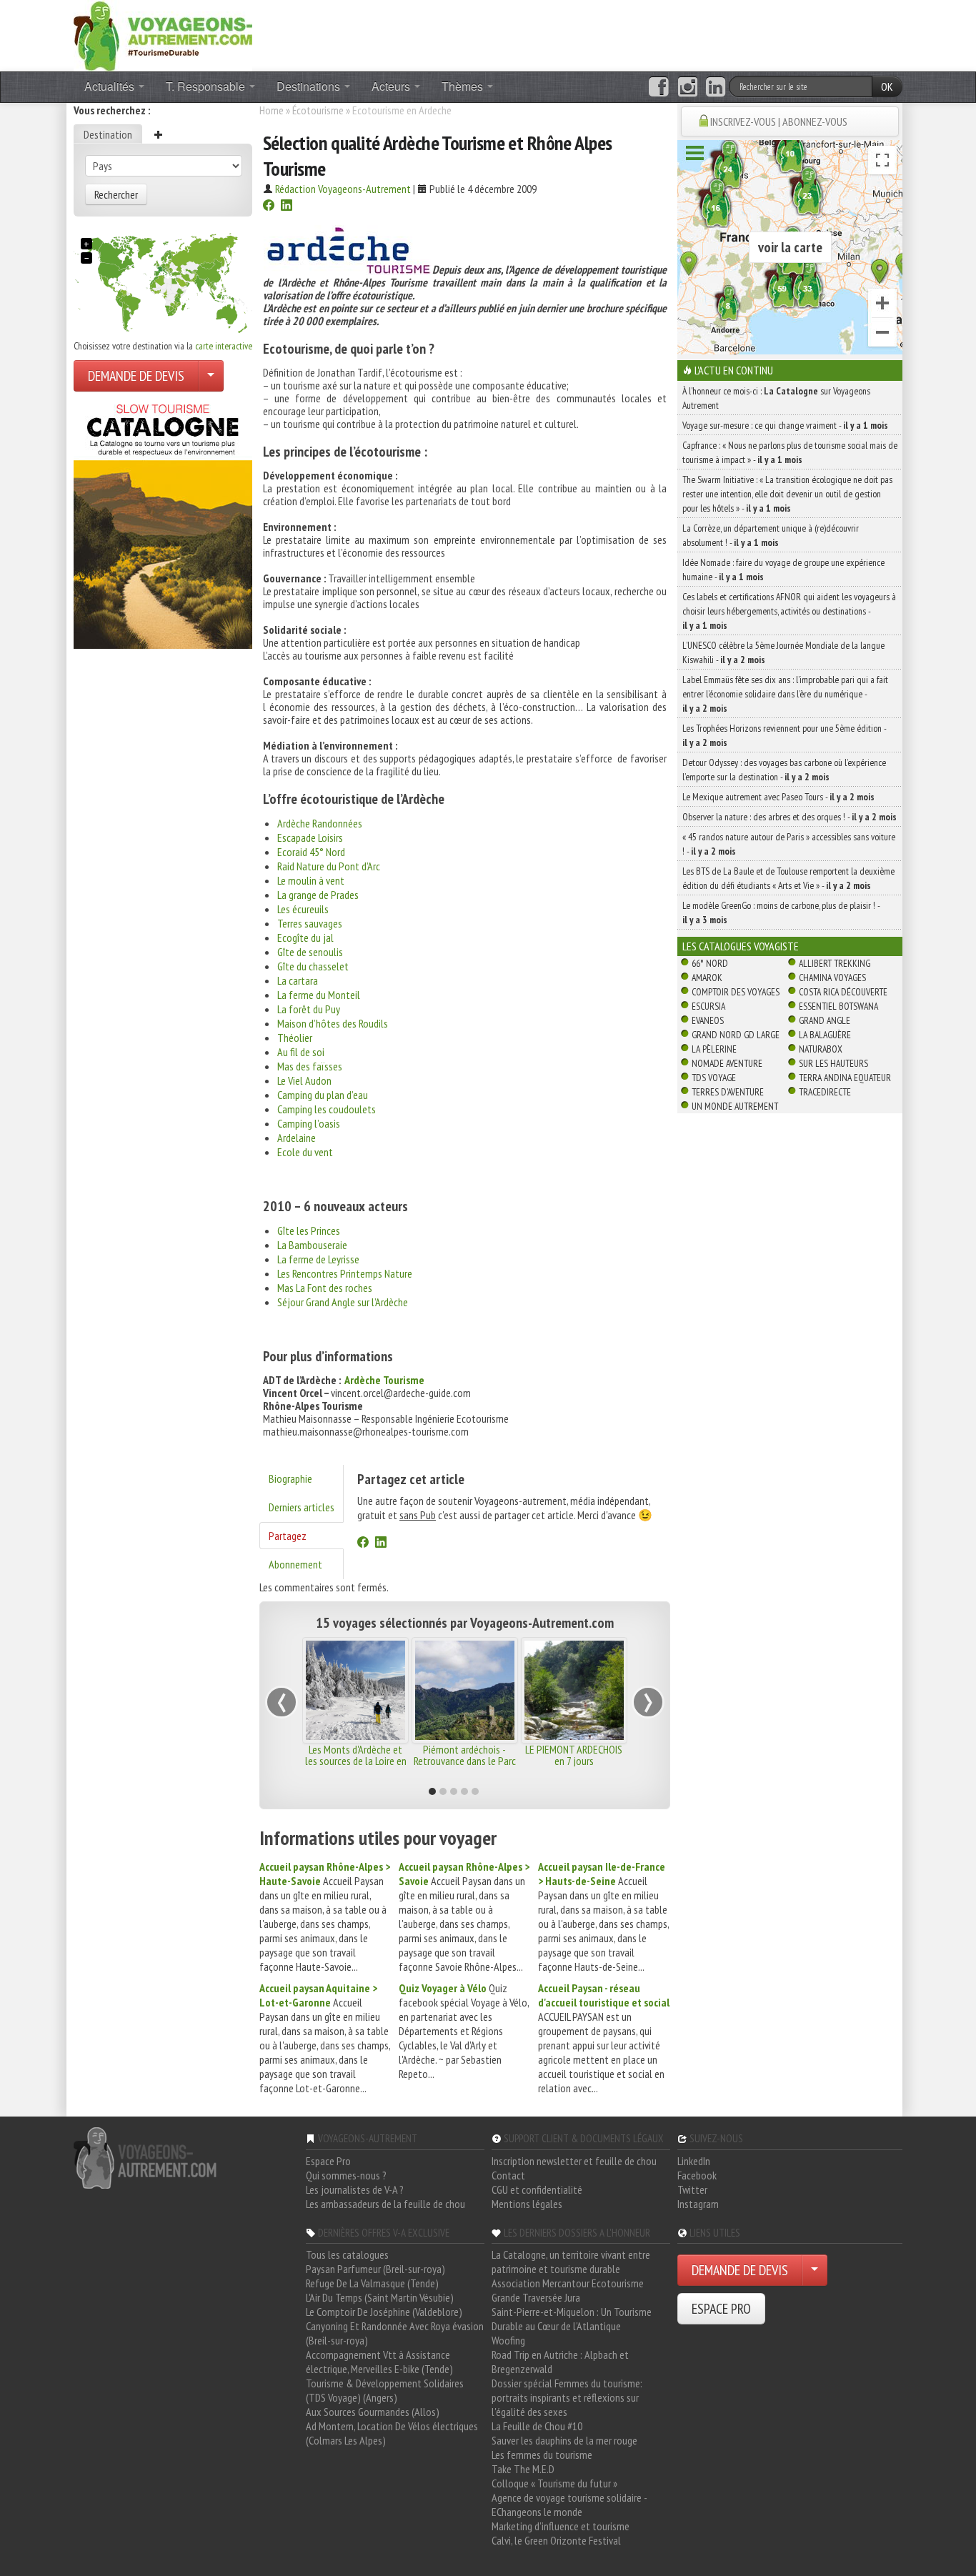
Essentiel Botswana (838, 1006)
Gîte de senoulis (310, 952)
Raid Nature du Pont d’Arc (329, 866)
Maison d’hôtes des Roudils (333, 1023)
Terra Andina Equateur (845, 1078)
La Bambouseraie (312, 1245)
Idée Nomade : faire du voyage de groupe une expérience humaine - (783, 570)
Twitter (692, 2189)
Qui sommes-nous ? (346, 2175)
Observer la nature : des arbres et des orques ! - (790, 817)
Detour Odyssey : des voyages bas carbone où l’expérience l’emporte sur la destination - (784, 770)
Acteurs (392, 86)
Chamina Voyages (832, 978)
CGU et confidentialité (537, 2189)
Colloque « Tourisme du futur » (554, 2483)
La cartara (298, 980)
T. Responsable (207, 86)
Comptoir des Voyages (736, 992)
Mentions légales (527, 2204)
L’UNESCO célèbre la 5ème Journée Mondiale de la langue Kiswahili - (783, 652)
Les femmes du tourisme (542, 2455)
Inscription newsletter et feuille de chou (574, 2161)
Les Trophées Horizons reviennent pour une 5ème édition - (784, 735)
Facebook (697, 2175)
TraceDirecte (825, 1092)
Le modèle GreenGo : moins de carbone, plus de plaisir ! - (781, 912)
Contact (508, 2175)
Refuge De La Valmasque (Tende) (372, 2283)
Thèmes (464, 86)
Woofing (508, 2340)
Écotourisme (318, 110)
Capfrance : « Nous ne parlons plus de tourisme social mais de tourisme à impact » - (790, 452)
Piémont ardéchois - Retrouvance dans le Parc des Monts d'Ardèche (465, 1761)
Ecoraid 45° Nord (311, 852)
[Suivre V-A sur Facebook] (658, 87)
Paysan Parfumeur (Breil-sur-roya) (375, 2269)
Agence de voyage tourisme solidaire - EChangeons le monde (569, 2505)
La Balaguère (825, 1035)
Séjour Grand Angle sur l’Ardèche (343, 1302)
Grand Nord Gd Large (736, 1035)
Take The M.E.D (523, 2469)
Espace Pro (328, 2161)
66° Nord (710, 963)
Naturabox (821, 1049)
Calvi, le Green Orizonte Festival (556, 2540)
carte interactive (224, 346)
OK (887, 86)
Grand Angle (825, 1020)
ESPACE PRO (721, 2309)
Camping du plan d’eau (323, 1095)
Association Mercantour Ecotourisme (568, 2283)
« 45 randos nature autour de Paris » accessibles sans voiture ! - (789, 844)
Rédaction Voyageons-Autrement (343, 189)
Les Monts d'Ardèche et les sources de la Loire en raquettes (356, 1761)
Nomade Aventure (727, 1063)
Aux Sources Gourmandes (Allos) (373, 2412)
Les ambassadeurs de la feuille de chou (385, 2204)
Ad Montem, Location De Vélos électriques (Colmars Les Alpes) (392, 2433)
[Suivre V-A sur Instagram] (688, 87)
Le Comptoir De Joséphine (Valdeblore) (384, 2312)
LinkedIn (694, 2161)
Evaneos (708, 1020)
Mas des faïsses (310, 1066)
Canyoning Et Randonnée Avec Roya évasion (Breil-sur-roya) (395, 2333)
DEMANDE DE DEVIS (136, 376)
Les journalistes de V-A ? (355, 2189)
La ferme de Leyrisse (318, 1259)
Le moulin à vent (311, 880)
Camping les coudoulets (327, 1109)
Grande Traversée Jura (536, 2297)
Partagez (288, 1536)
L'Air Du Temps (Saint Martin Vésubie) (380, 2297)
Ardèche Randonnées (320, 823)
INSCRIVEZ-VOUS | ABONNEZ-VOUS (779, 121)
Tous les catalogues (347, 2254)
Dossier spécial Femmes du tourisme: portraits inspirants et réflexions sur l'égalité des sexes (567, 2397)
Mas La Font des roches (325, 1288)
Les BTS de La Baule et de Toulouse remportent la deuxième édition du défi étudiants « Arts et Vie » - (788, 878)
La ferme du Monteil (319, 995)
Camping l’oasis (309, 1123)
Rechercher (116, 194)
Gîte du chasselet (313, 966)
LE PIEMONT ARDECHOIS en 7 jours (574, 1755)
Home (272, 110)
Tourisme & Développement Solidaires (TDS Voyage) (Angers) (385, 2390)
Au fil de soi (301, 1052)
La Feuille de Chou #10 (537, 2426)
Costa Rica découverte (843, 992)
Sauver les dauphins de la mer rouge (564, 2440)
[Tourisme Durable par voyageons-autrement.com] (163, 34)
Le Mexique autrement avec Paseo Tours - (778, 797)
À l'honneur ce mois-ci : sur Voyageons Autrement (776, 398)
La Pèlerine (714, 1049)
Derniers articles (302, 1507)
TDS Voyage (714, 1078)
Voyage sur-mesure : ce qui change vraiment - (785, 425)
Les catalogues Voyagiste (741, 946)
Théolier (295, 1038)
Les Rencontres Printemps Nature (345, 1273)
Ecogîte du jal (305, 938)
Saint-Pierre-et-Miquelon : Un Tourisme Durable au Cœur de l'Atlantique (572, 2319)
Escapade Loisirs (310, 837)
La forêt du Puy (309, 1009)
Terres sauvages (310, 923)
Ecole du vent (305, 1152)
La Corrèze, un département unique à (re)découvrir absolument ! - (771, 535)
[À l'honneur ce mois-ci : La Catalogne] (163, 522)
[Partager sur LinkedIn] (287, 207)
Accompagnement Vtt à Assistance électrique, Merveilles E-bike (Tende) (379, 2362)
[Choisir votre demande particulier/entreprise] (211, 376)
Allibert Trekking (835, 963)
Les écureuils (303, 909)
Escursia (708, 1006)
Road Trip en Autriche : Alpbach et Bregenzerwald (560, 2362)
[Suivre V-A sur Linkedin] (716, 87)
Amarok (707, 978)
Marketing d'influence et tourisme (561, 2526)
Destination (108, 134)
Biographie (290, 1478)
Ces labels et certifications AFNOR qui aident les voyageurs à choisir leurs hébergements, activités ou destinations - (789, 611)
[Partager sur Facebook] (269, 207)
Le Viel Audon (304, 1080)
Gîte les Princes (309, 1230)
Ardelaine (297, 1138)
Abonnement (295, 1564)
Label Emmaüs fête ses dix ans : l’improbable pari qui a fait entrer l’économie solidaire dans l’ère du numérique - (785, 694)
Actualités (111, 86)
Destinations (310, 86)
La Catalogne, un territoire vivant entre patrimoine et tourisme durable (571, 2262)
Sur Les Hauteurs (833, 1063)
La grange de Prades (318, 895)
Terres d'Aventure (728, 1092)
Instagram (698, 2204)
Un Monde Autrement (735, 1106)
